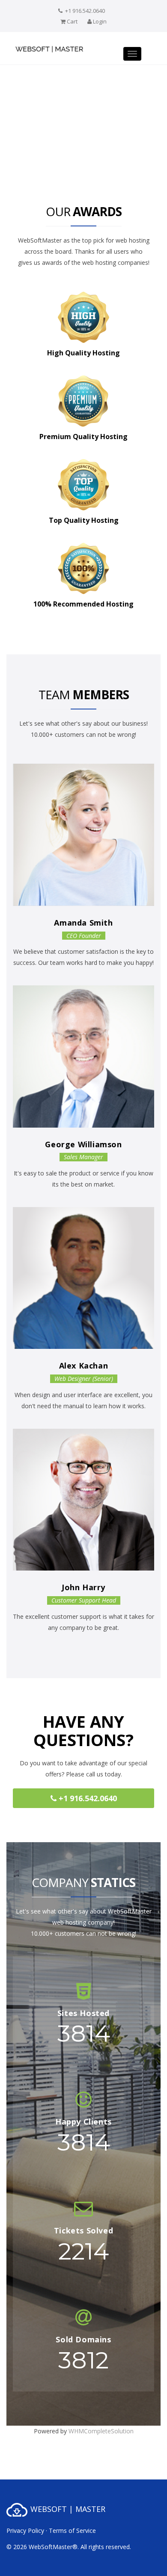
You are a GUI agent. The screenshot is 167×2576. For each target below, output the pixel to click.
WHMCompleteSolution (101, 2431)
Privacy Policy (25, 2531)
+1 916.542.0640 (87, 1798)
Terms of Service (72, 2531)
